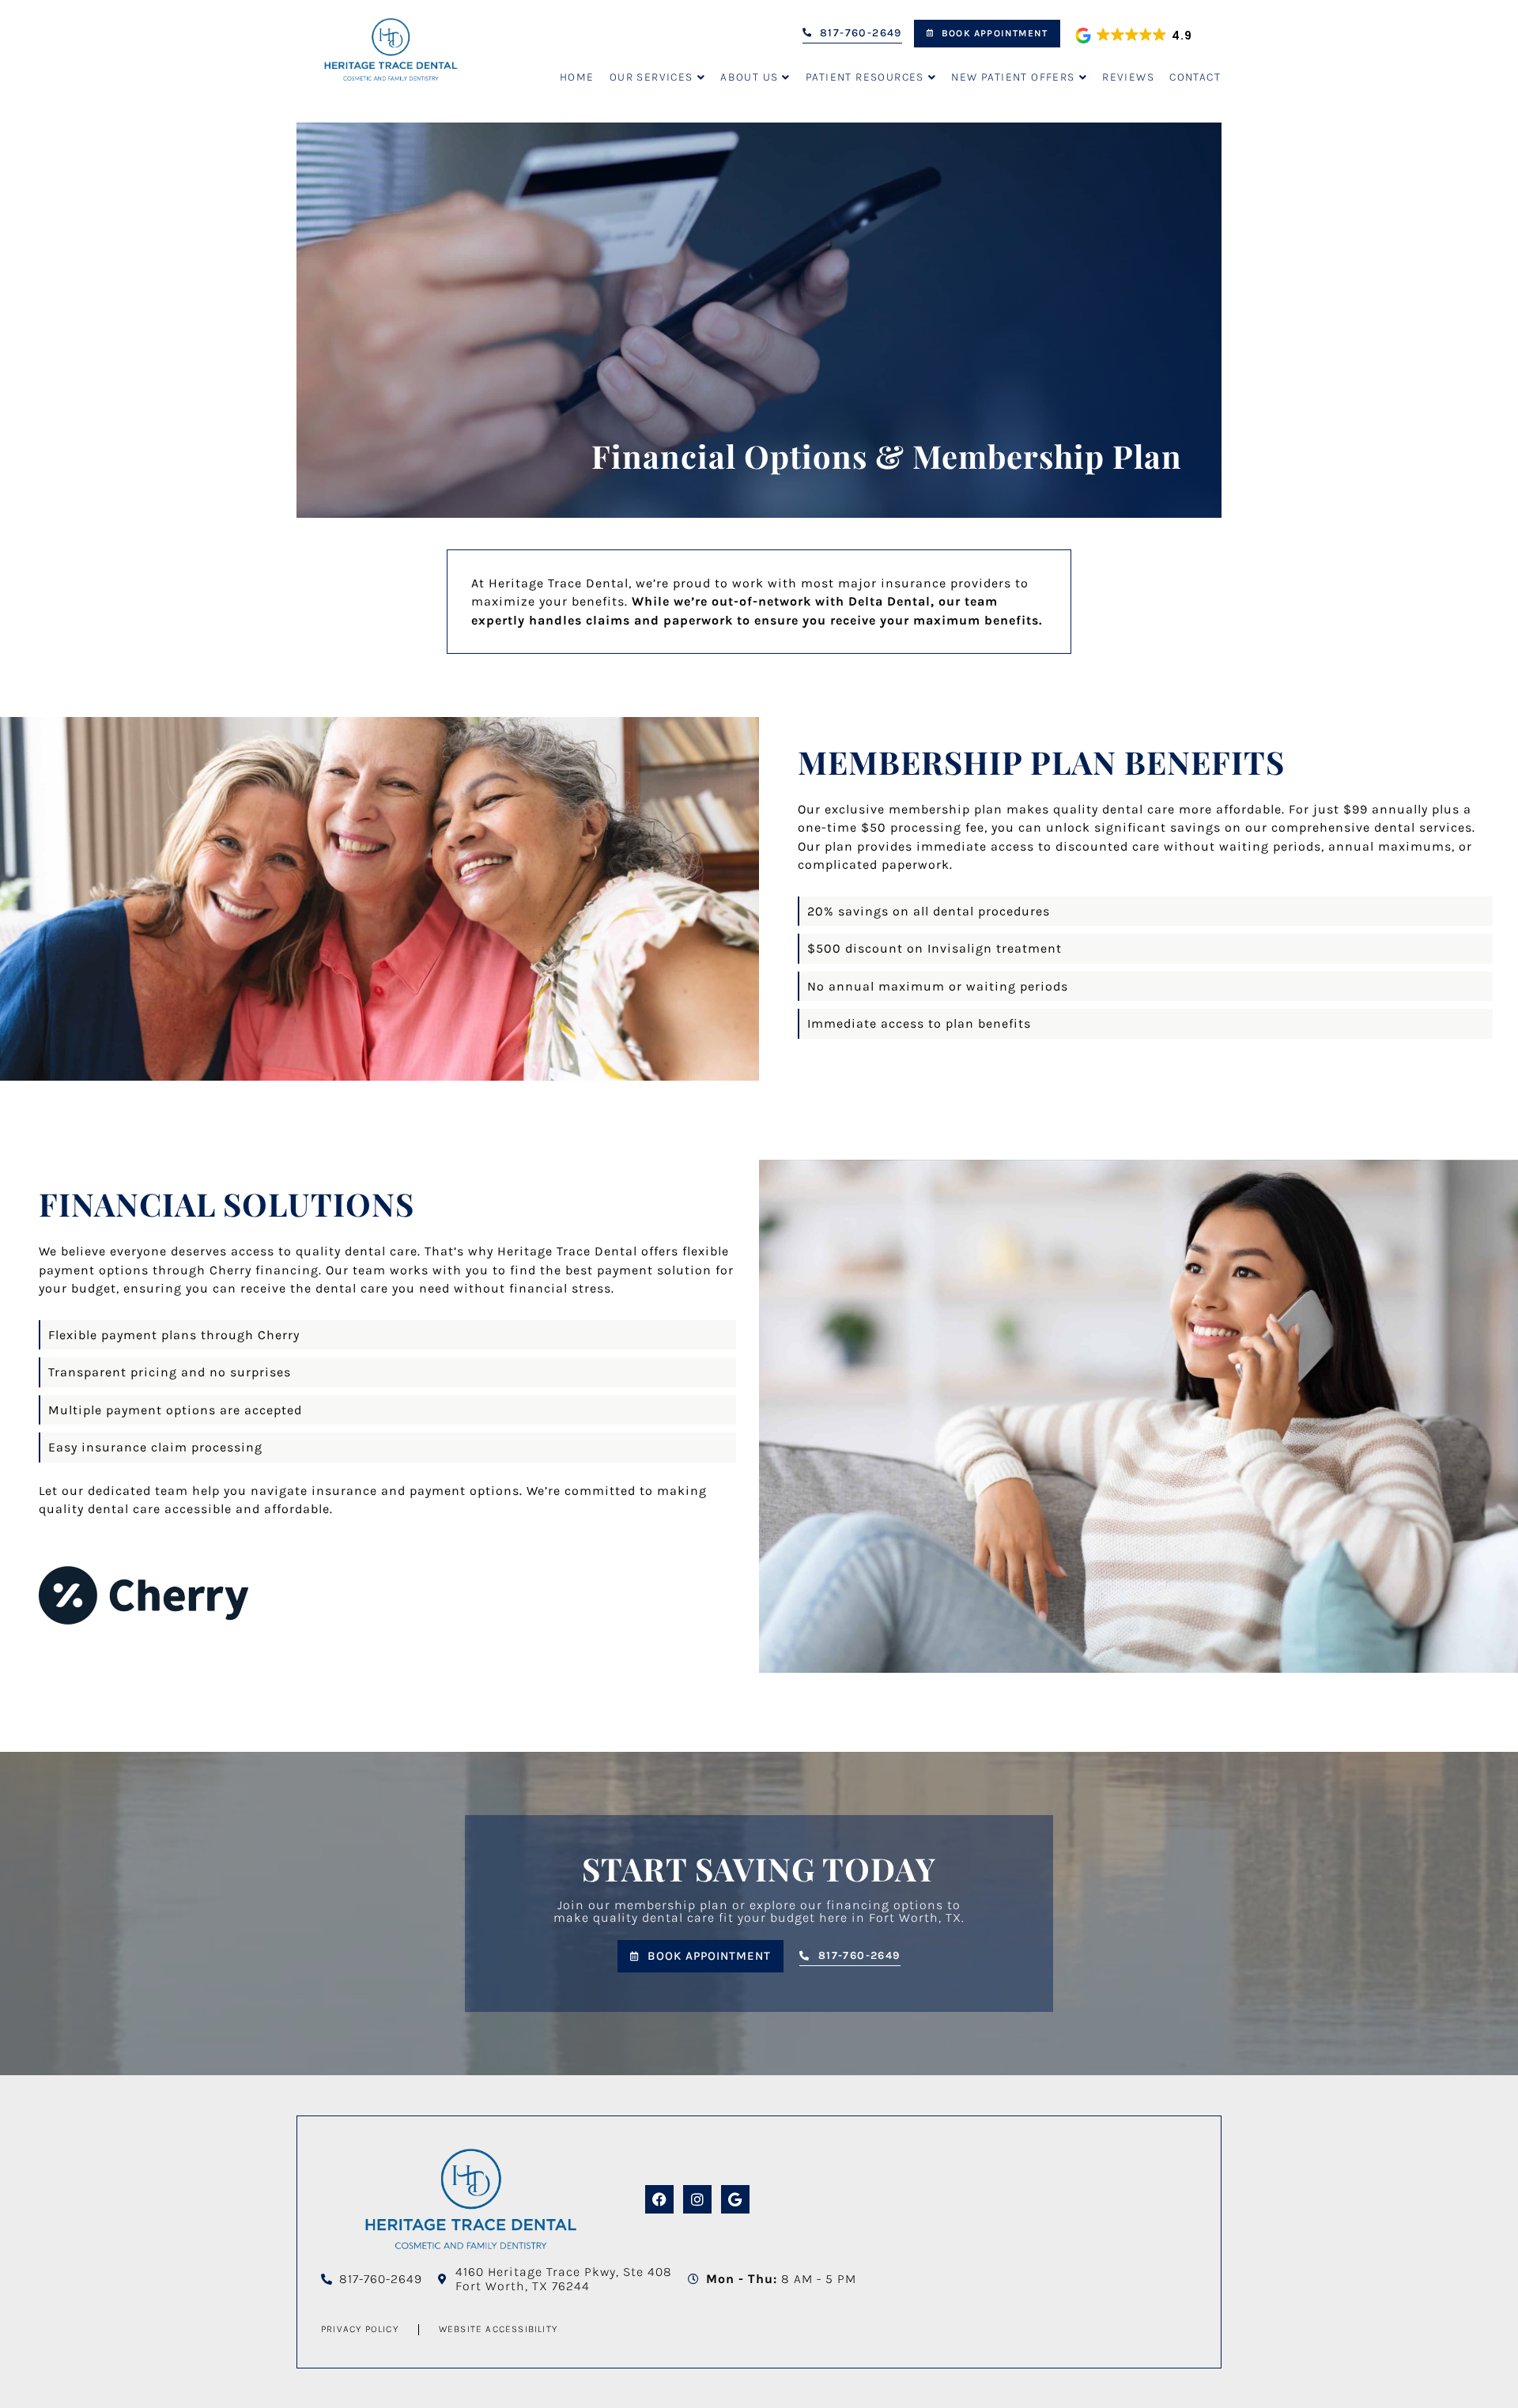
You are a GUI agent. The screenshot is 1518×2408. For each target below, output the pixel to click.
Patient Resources (865, 77)
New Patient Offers (1013, 77)
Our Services (651, 77)
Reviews (1128, 77)
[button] (1135, 36)
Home (577, 77)
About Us (749, 77)
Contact (1195, 77)
